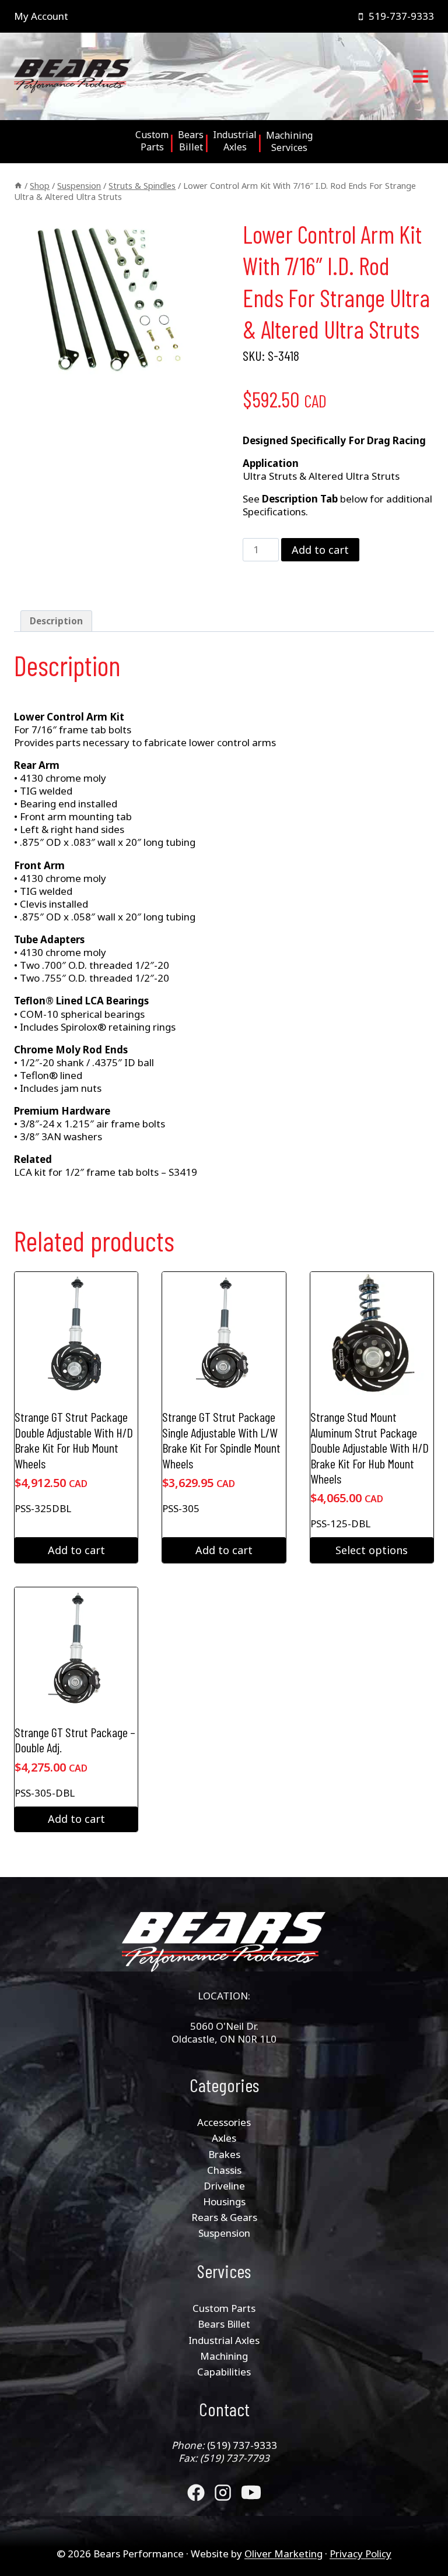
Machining (224, 2356)
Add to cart (320, 550)
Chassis (224, 2170)
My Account (41, 16)
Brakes (224, 2154)
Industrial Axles (224, 2340)
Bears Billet (224, 2324)
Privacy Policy (360, 2554)
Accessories (224, 2122)
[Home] (18, 186)
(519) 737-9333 (242, 2445)
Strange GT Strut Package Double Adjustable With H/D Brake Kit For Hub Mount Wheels (74, 1440)
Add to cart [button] (76, 1550)
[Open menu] (420, 77)
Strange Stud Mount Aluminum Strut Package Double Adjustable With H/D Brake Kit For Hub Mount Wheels (370, 1447)
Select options (372, 1550)
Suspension (224, 2233)
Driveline (224, 2186)
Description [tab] (56, 621)
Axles (224, 2138)
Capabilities (224, 2372)
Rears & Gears (224, 2217)
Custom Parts (224, 2308)
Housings (224, 2201)
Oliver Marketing (283, 2554)
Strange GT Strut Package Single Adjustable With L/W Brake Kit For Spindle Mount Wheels (221, 1440)
